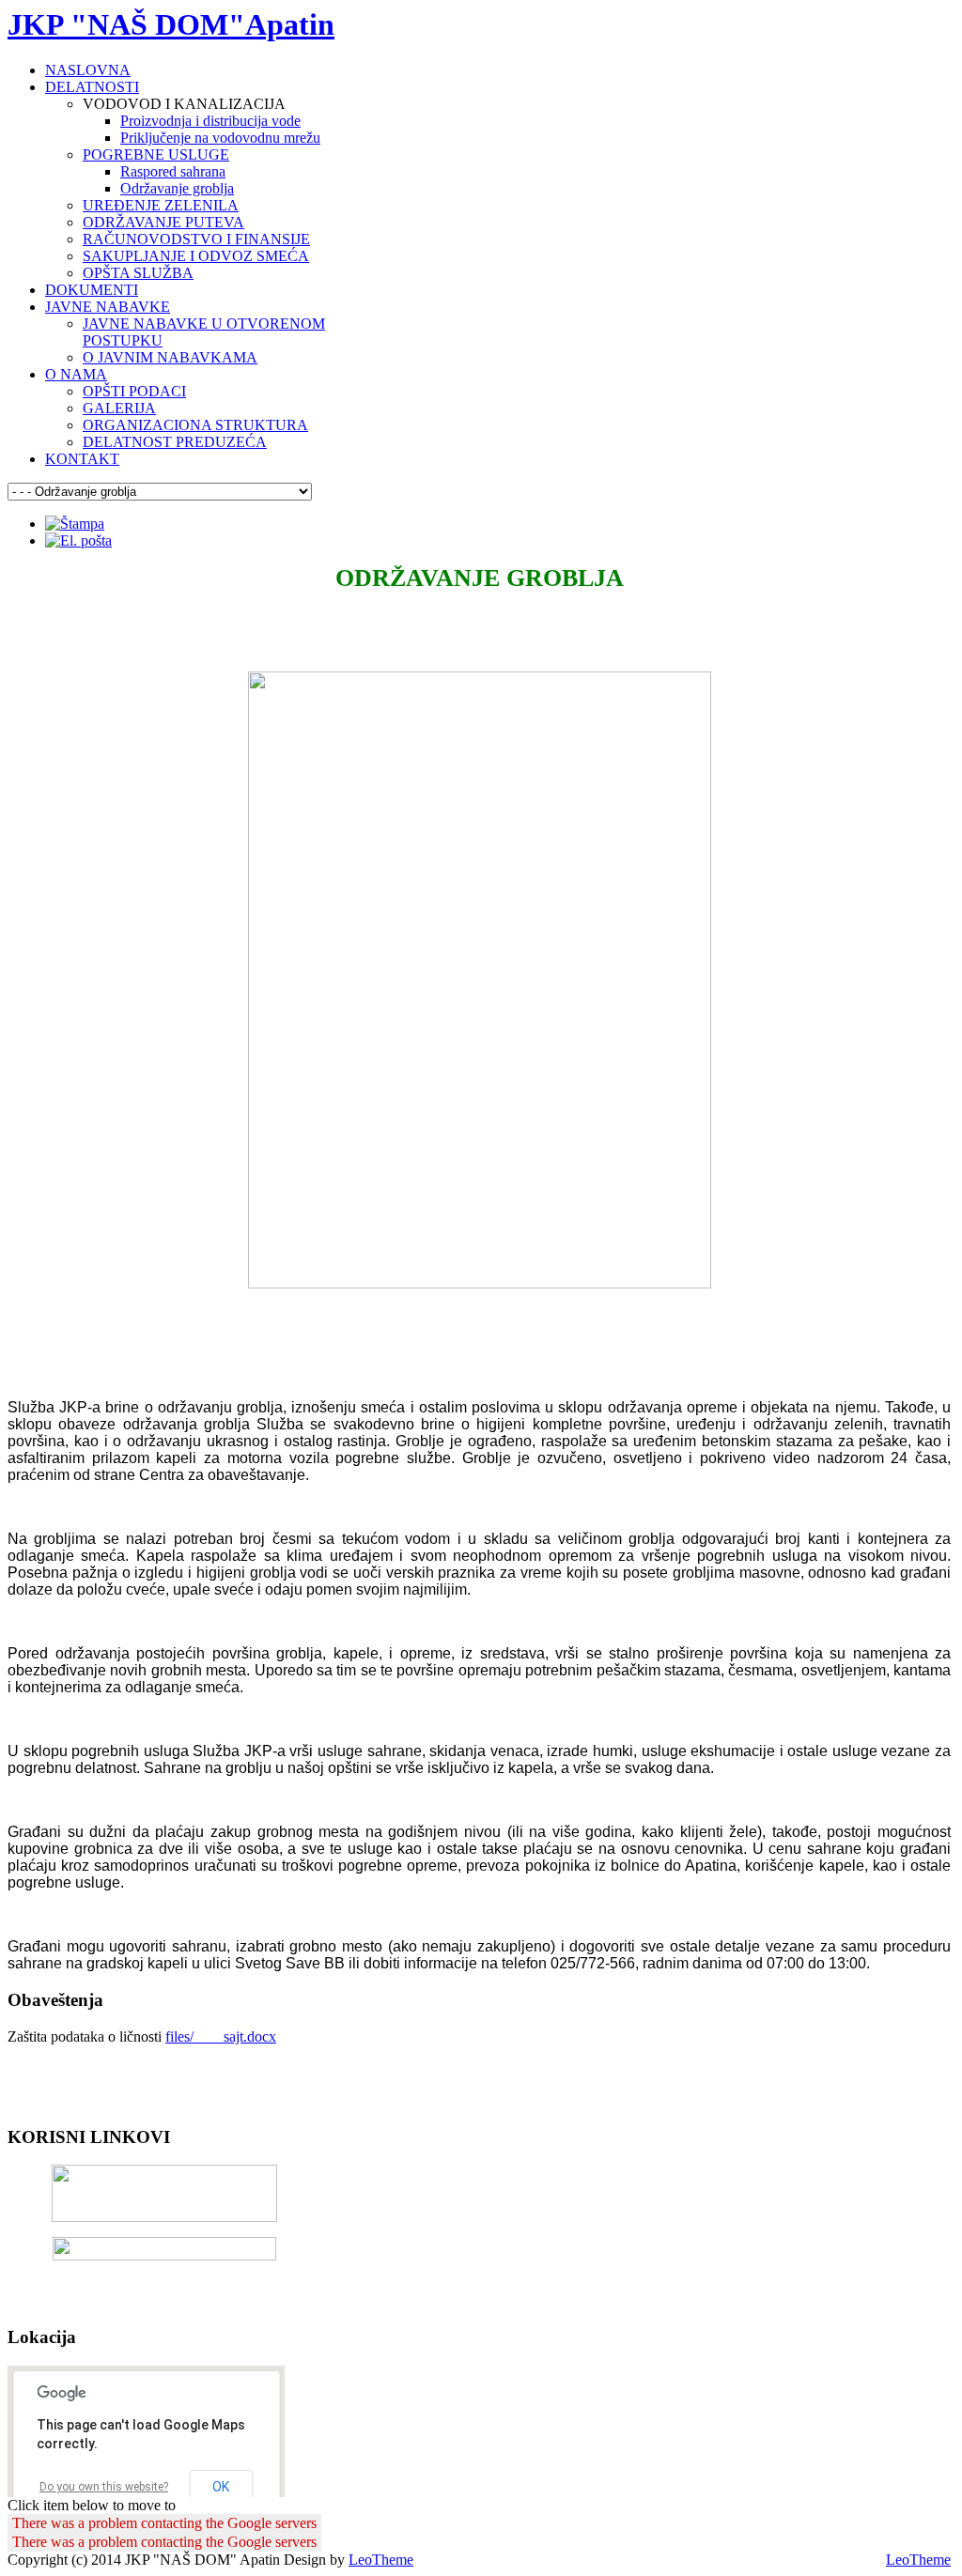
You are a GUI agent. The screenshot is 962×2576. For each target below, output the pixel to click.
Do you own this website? (104, 2487)
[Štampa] (75, 524)
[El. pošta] (78, 540)
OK (221, 2487)
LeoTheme (381, 2560)
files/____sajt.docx (221, 2036)
